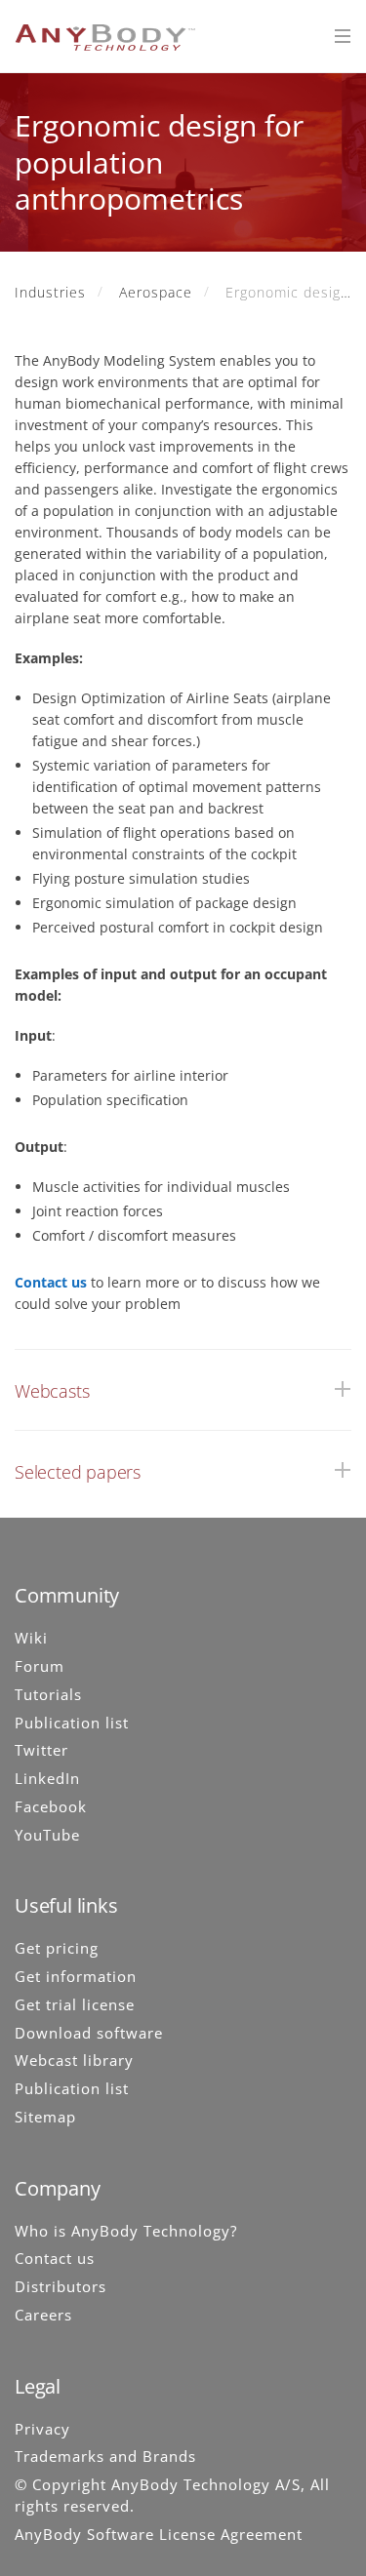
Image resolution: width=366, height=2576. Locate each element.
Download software (89, 2033)
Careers (43, 2315)
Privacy (42, 2429)
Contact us (51, 1282)
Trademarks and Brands (105, 2456)
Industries (50, 292)
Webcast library (74, 2060)
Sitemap (45, 2117)
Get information (76, 1976)
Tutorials (48, 1694)
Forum (40, 1666)
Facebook (51, 1806)
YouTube (47, 1835)
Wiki (31, 1638)
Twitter (41, 1750)
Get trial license (75, 2004)
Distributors (61, 2286)
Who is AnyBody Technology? (126, 2231)
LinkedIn (47, 1778)
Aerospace (156, 292)
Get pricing (57, 1948)
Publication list (72, 1723)
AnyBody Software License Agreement (159, 2534)
